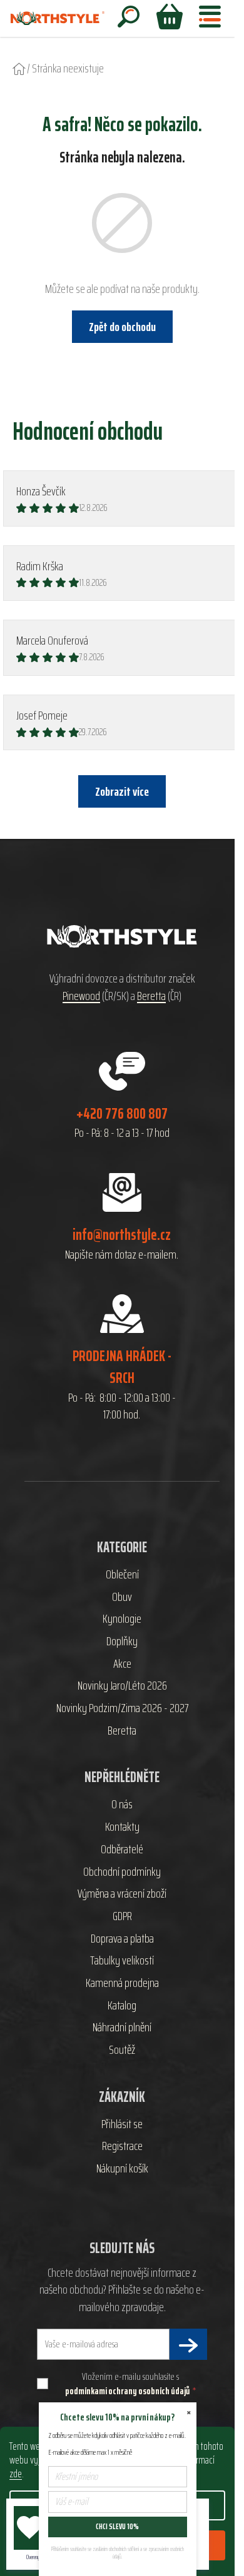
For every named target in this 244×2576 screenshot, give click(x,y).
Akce (122, 1664)
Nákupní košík (122, 2169)
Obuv (122, 1597)
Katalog (122, 2006)
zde (16, 2474)
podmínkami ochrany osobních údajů (127, 2391)
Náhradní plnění (122, 2028)
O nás (122, 1805)
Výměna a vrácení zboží (122, 1894)
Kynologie (122, 1619)
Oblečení (122, 1575)
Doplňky (122, 1642)
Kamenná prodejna (122, 1983)
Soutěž (122, 2050)
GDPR (122, 1916)
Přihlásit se (122, 2124)
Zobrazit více (122, 791)
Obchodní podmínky (122, 1872)
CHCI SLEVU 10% (117, 2526)
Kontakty (122, 1827)
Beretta (151, 996)
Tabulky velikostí (122, 1961)
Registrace (122, 2146)
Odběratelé (122, 1850)
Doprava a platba (122, 1939)
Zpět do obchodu (122, 327)
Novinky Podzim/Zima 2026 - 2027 (122, 1708)
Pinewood (81, 996)
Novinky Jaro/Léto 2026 (122, 1686)
